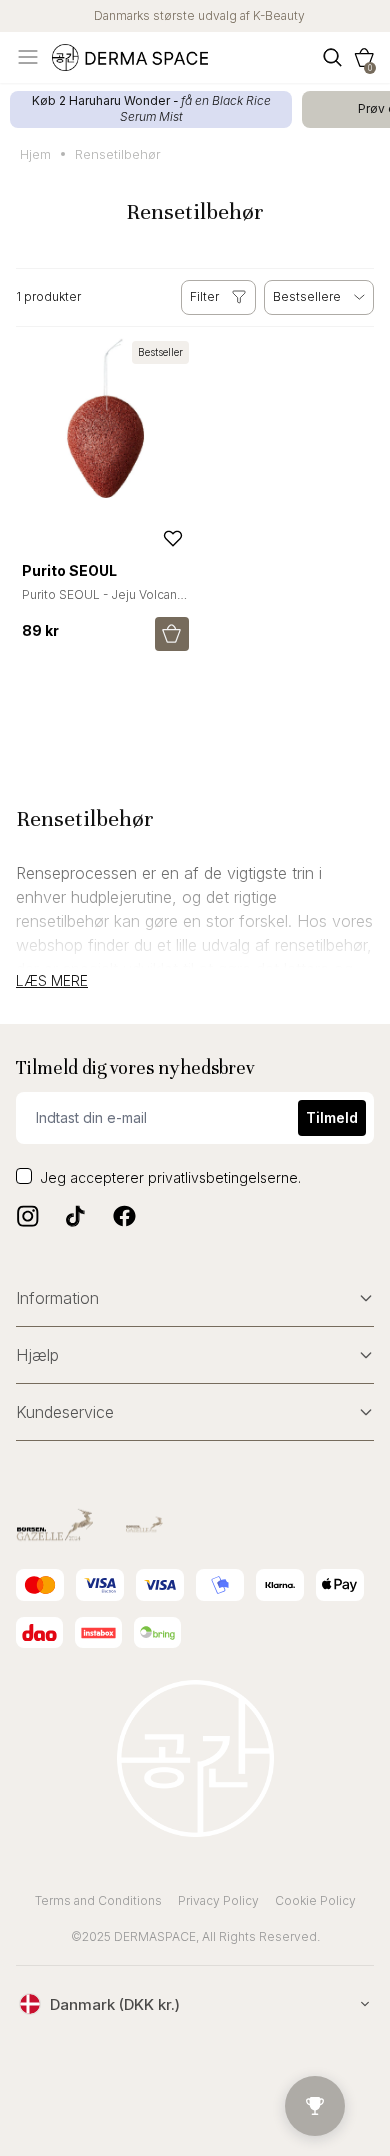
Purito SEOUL (69, 570)
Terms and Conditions (98, 1900)
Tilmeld (332, 1117)
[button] (364, 57)
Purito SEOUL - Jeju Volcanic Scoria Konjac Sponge (104, 602)
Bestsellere (307, 296)
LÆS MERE (52, 981)
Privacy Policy (218, 1900)
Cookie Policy (315, 1900)
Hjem (35, 154)
